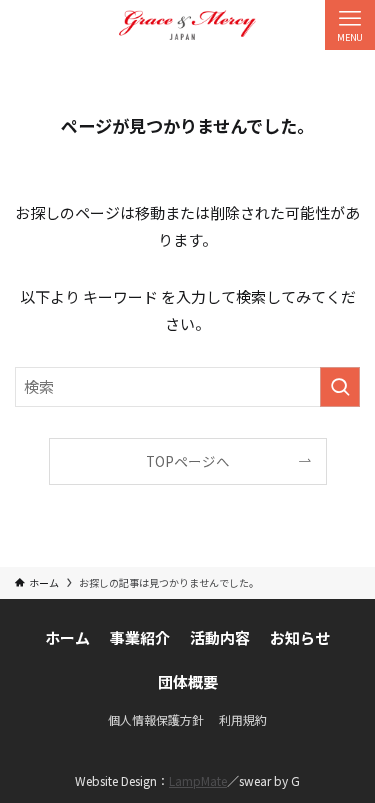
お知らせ (300, 637)
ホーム (67, 637)
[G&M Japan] (187, 25)
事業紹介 (140, 637)
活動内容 (220, 637)
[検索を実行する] (340, 387)
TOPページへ (188, 461)
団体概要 (188, 681)
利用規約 (243, 719)
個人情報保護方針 (156, 719)
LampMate (198, 780)
